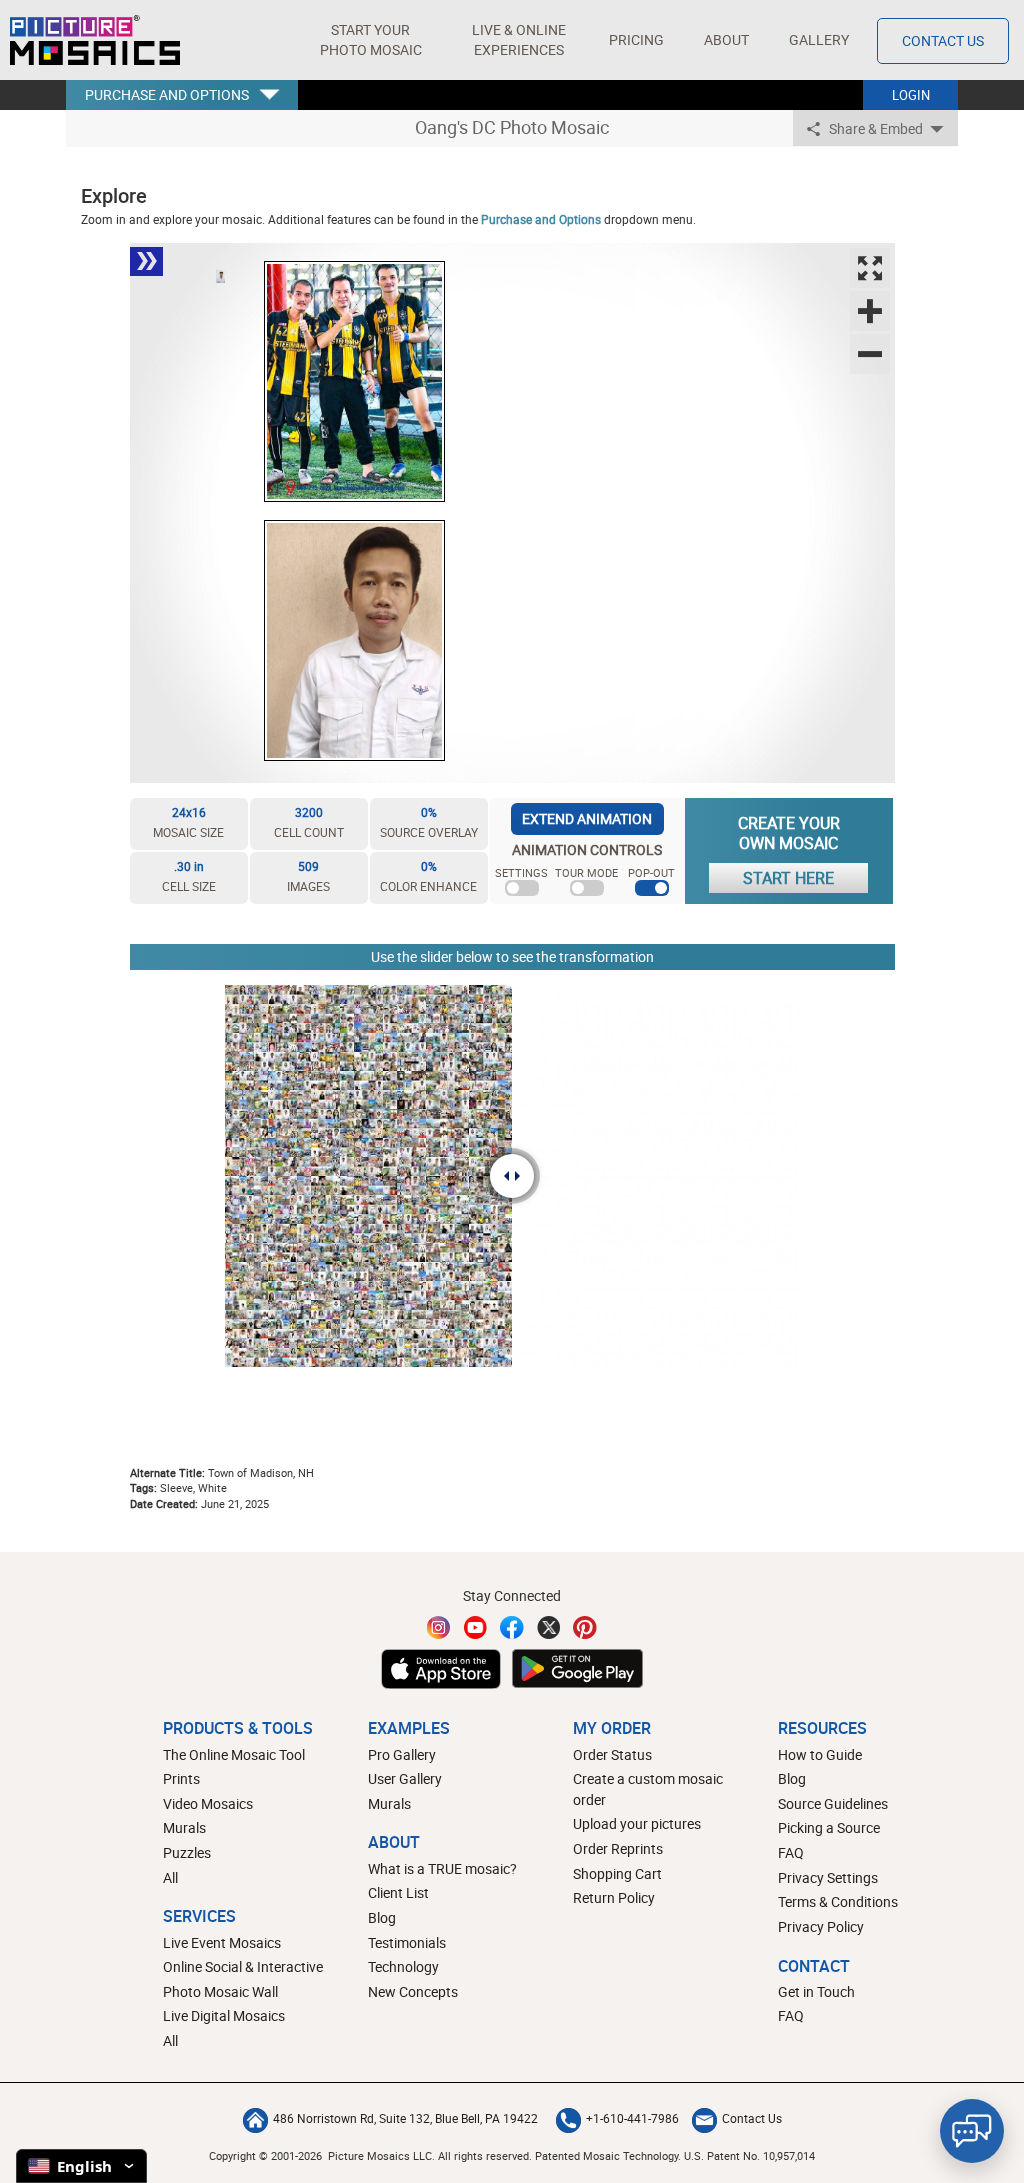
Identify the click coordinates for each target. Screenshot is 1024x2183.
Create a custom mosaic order (648, 1789)
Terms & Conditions (838, 1901)
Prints (181, 1778)
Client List (398, 1892)
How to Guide (820, 1754)
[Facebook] (512, 1627)
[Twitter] (549, 1627)
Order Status (612, 1754)
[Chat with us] (972, 2131)
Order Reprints (618, 1848)
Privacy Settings (828, 1877)
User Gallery (405, 1778)
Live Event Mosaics (222, 1942)
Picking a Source (829, 1827)
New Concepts (413, 1991)
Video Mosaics (208, 1803)
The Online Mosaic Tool (234, 1754)
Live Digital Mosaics (224, 2015)
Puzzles (187, 1852)
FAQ (791, 1852)
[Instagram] (439, 1627)
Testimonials (407, 1942)
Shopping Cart (617, 1873)
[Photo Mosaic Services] (95, 40)
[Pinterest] (585, 1627)
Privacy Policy (821, 1926)
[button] (370, 40)
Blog (382, 1917)
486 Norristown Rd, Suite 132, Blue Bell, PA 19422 (405, 2118)
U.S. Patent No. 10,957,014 (749, 2155)
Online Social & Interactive (243, 1966)
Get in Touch (816, 1991)
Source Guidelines (833, 1803)
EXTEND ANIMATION (587, 818)
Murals (184, 1827)
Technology (403, 1966)
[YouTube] (476, 1627)
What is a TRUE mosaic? (442, 1868)
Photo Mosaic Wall (220, 1991)
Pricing (636, 39)
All (170, 1877)
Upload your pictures (637, 1823)
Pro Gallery (402, 1754)
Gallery (819, 39)
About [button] (726, 39)
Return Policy (614, 1897)
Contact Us (943, 40)
